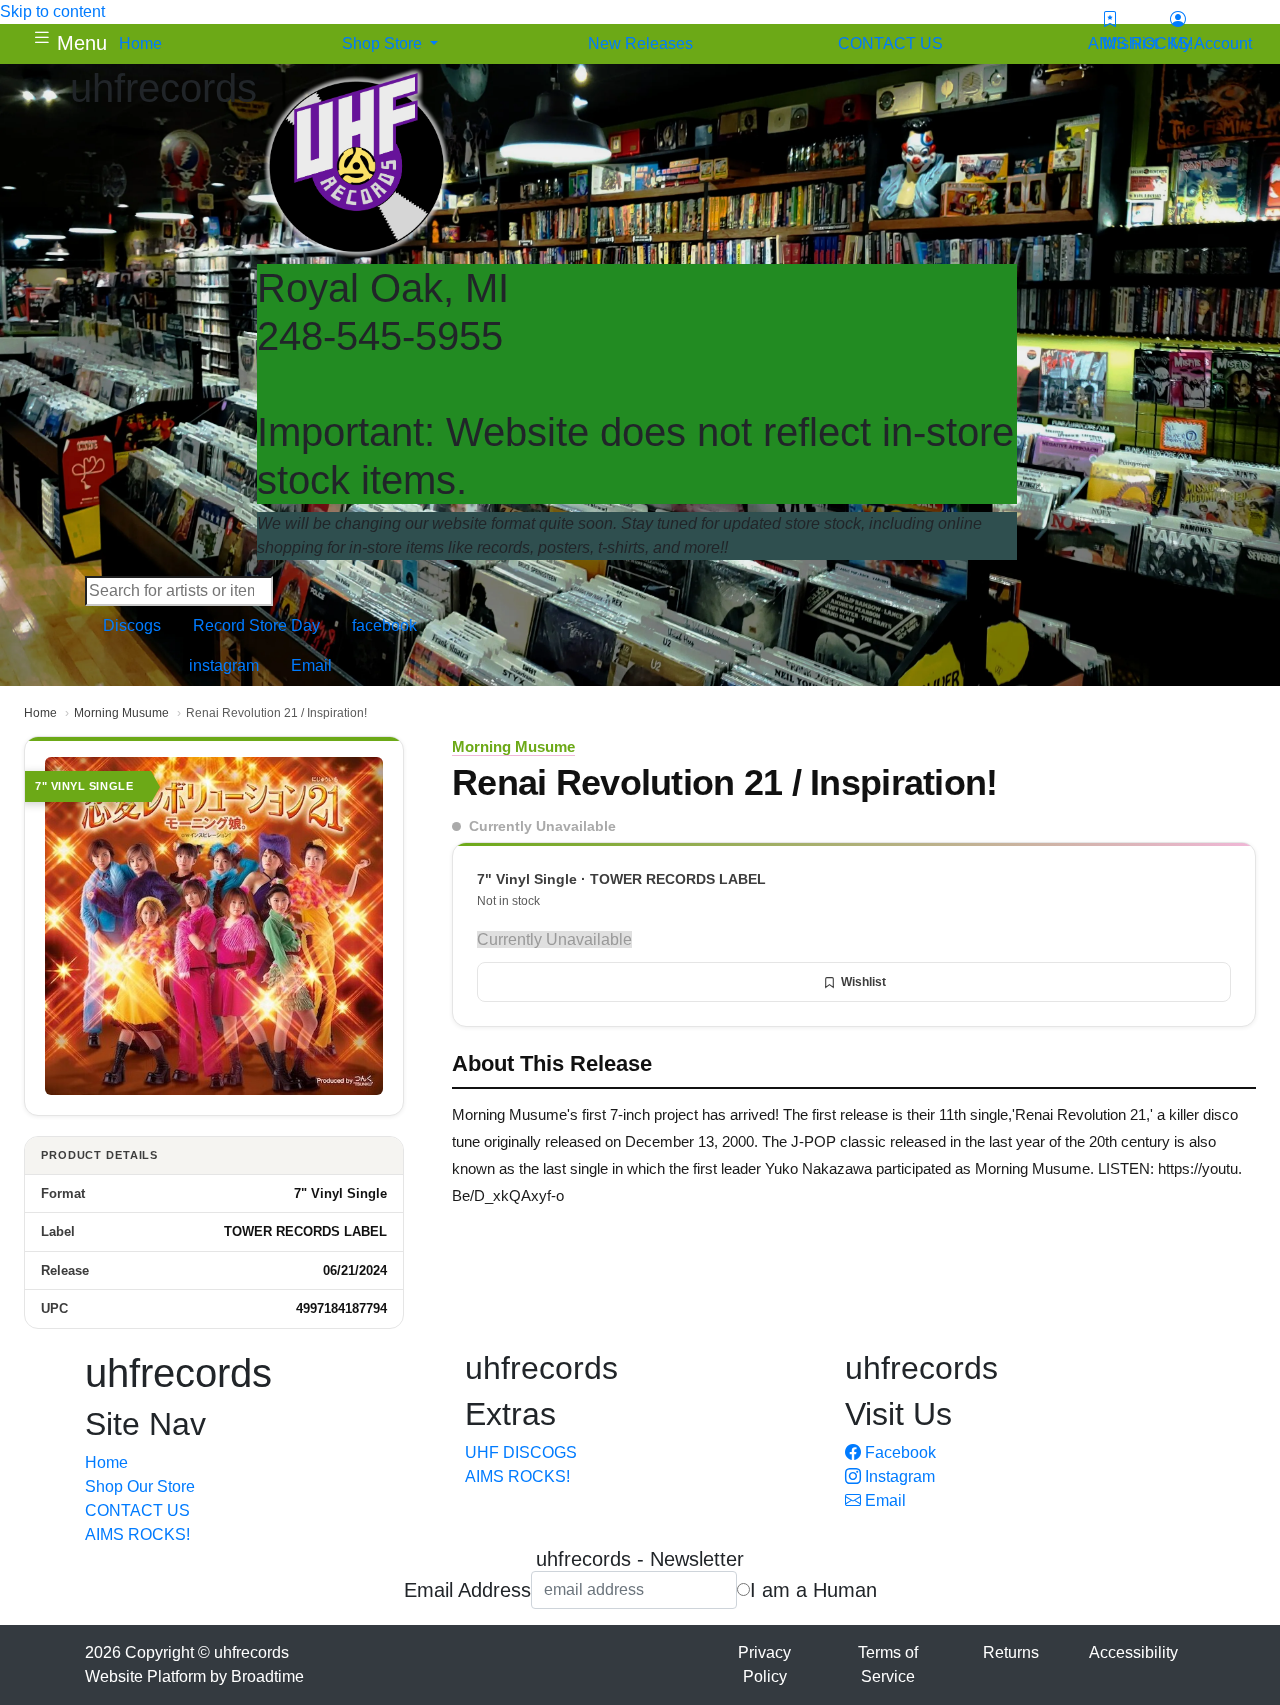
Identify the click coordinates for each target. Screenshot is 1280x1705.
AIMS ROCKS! (137, 1534)
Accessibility (1133, 1652)
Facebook (898, 1452)
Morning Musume (121, 713)
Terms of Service (888, 1664)
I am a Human (813, 1590)
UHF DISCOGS (521, 1452)
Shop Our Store (140, 1486)
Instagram (898, 1476)
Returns (1011, 1652)
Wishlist (863, 982)
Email (883, 1500)
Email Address (467, 1590)
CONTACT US (137, 1510)
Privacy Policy (764, 1664)
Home (40, 713)
